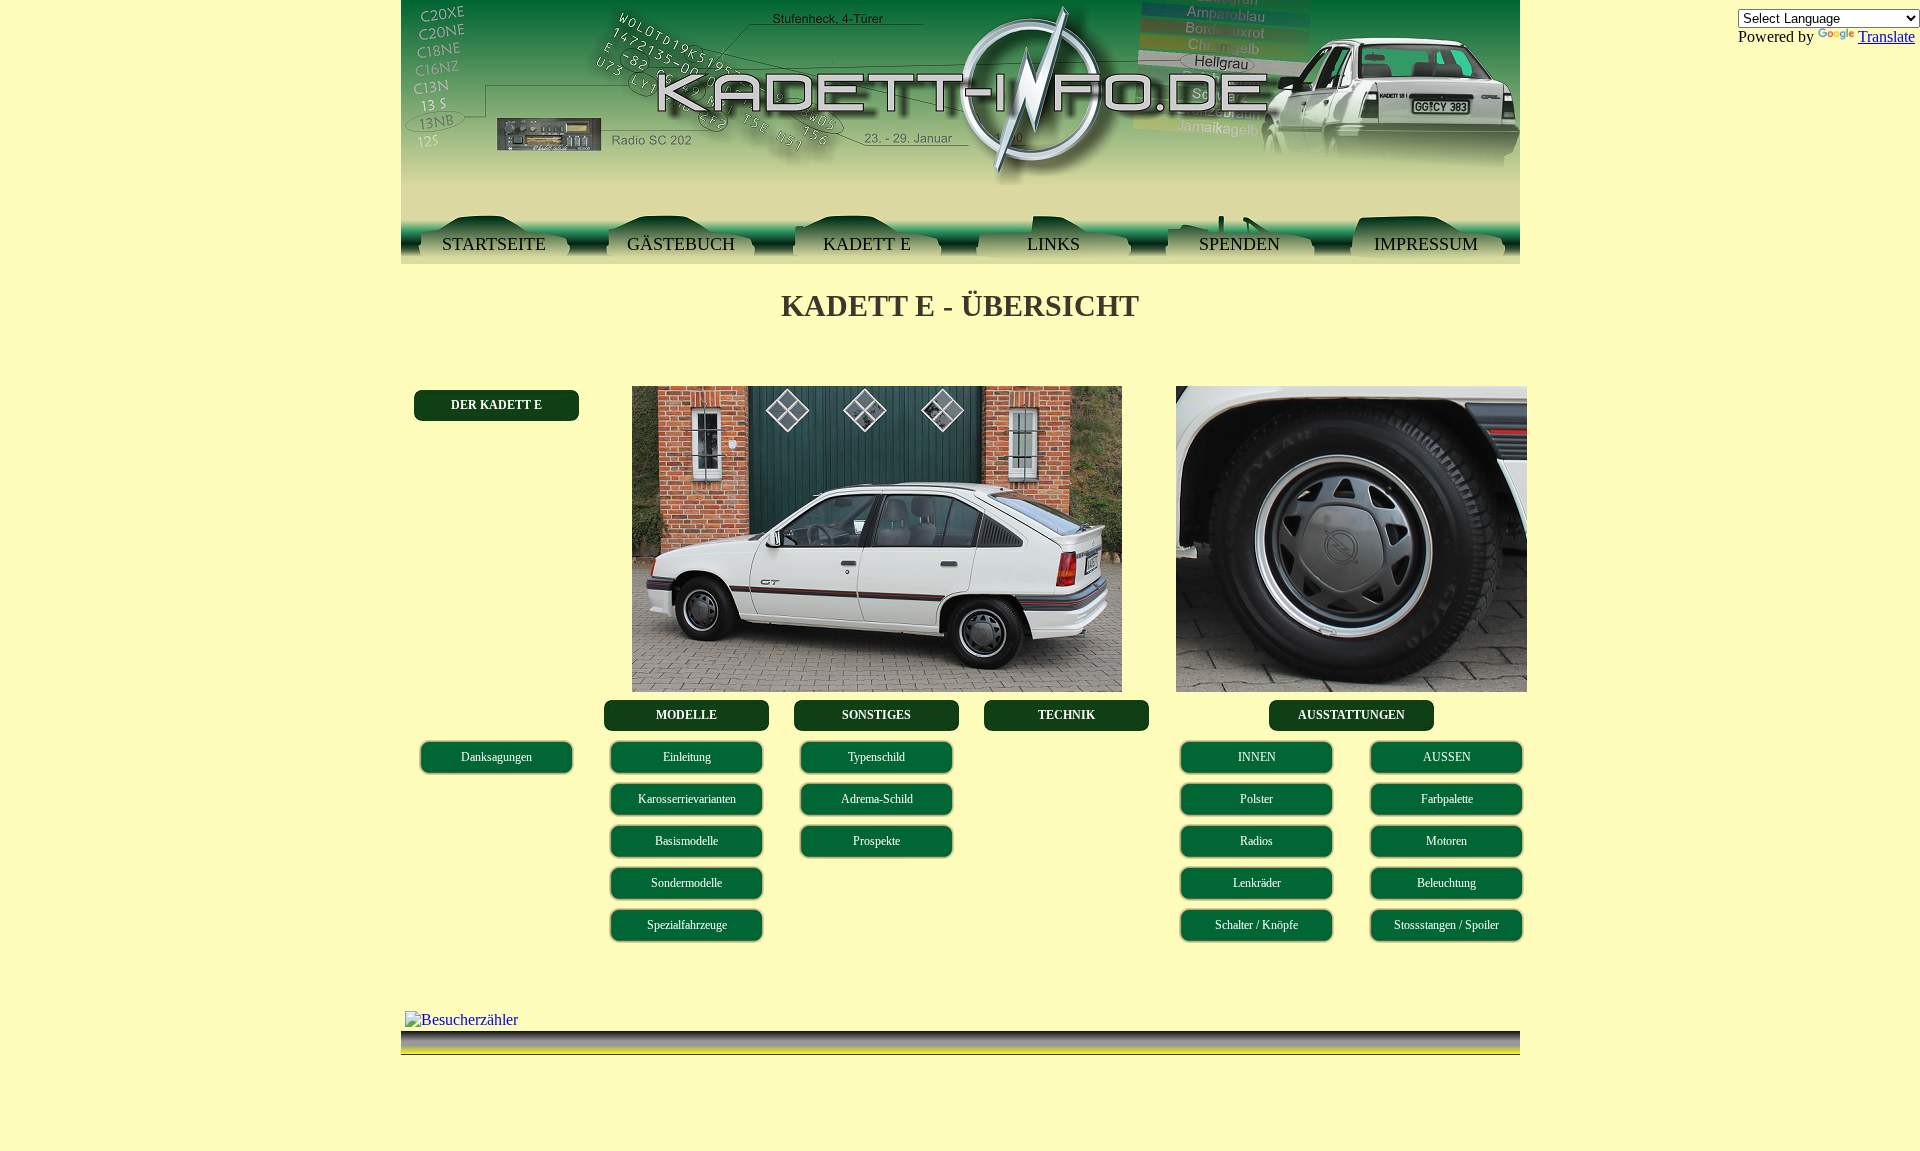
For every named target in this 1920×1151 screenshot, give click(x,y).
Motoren (1446, 841)
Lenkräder (1257, 883)
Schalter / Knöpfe (1256, 925)
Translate (1886, 36)
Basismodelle (686, 841)
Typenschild (876, 757)
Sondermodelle (686, 883)
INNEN (1257, 757)
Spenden (1239, 244)
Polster (1256, 799)
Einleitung (687, 757)
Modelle (686, 715)
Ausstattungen (1351, 715)
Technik (1066, 715)
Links (1053, 244)
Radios (1256, 841)
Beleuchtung (1446, 883)
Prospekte (876, 841)
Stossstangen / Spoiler (1446, 925)
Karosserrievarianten (687, 799)
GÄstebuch (681, 244)
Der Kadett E (496, 405)
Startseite (494, 244)
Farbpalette (1447, 799)
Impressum (1426, 244)
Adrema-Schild (877, 799)
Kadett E (867, 244)
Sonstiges (876, 715)
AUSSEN (1447, 757)
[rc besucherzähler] (459, 1019)
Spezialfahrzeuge (687, 925)
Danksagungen (496, 757)
